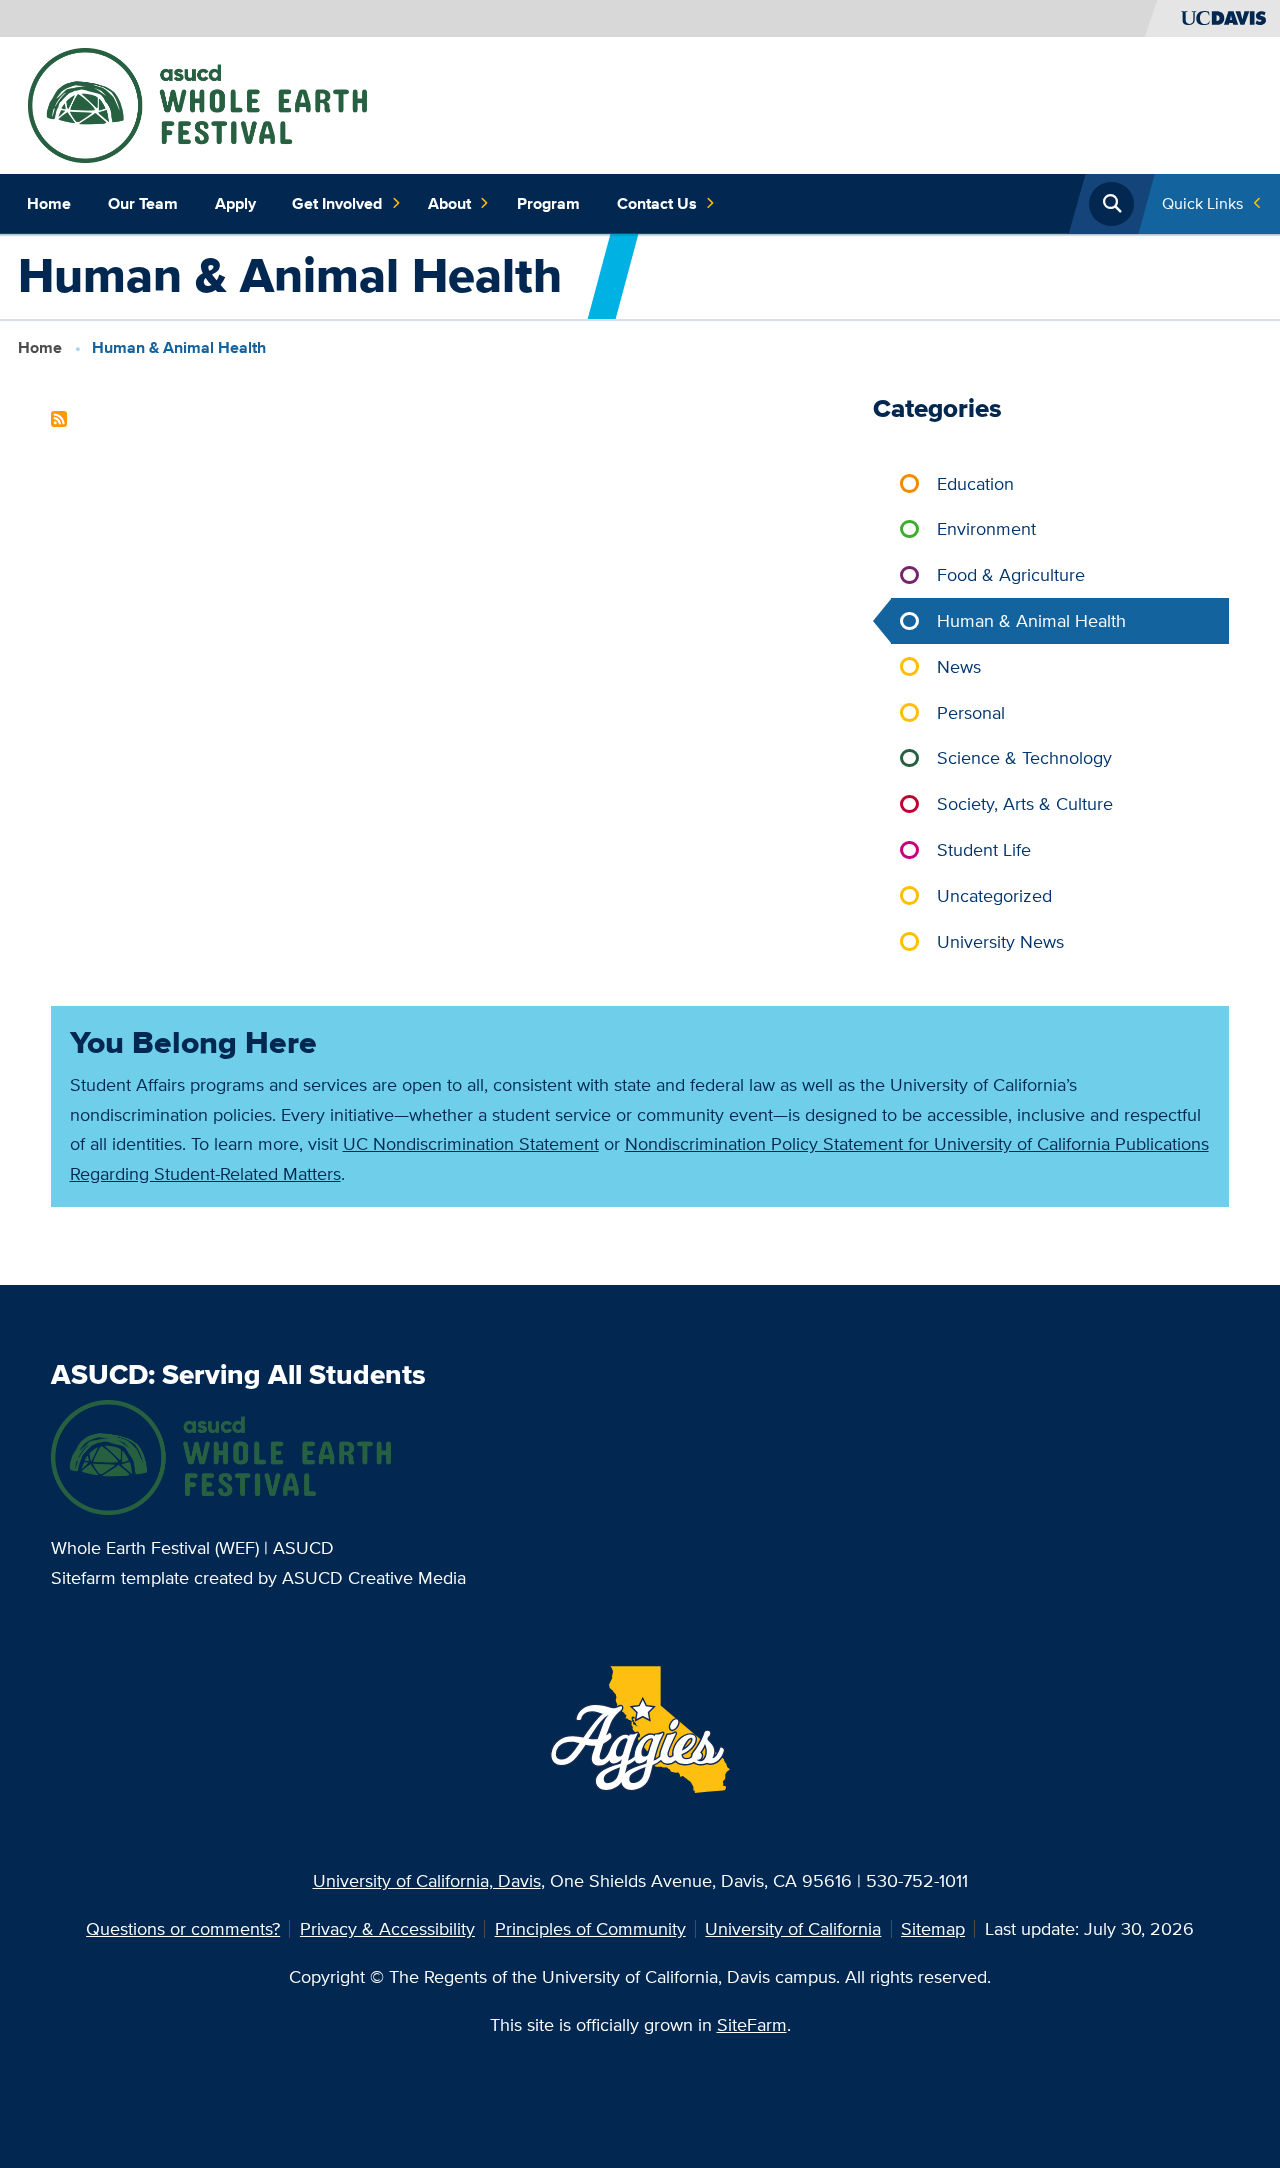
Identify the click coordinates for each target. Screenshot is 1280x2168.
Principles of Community (590, 1928)
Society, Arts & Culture (1025, 803)
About (449, 203)
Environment (986, 528)
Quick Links (1202, 203)
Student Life (984, 849)
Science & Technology (1024, 757)
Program (548, 203)
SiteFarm (752, 2024)
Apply (235, 203)
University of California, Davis (427, 1880)
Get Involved (337, 203)
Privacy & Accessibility (387, 1928)
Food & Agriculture (1011, 574)
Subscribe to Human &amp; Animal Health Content (59, 419)
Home (49, 203)
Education (975, 483)
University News (1000, 941)
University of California (793, 1928)
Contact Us (657, 203)
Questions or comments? (183, 1928)
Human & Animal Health (1031, 620)
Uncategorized (994, 895)
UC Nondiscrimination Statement (471, 1143)
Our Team (143, 203)
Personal (971, 712)
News (959, 666)
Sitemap (933, 1928)
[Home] (197, 103)
